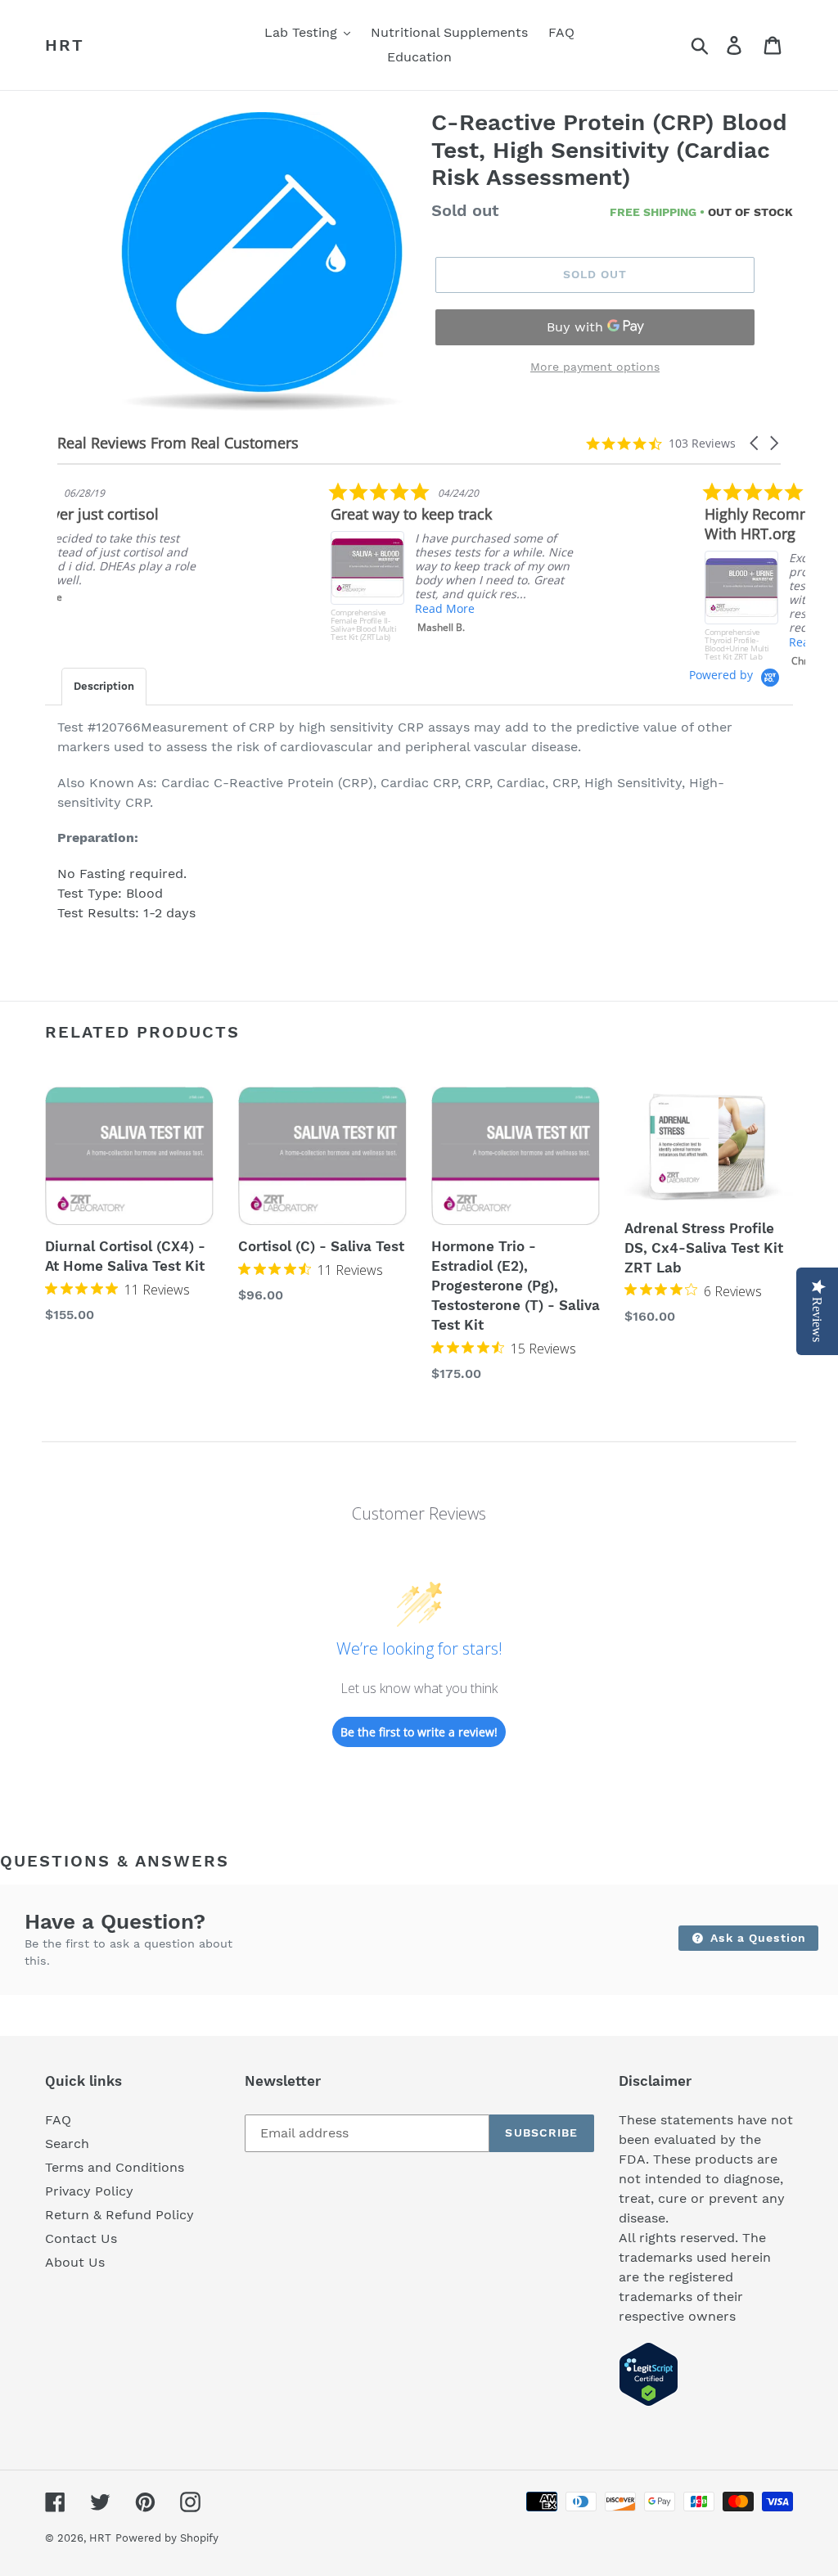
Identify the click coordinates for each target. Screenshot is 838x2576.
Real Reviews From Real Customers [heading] (178, 443)
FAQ (58, 2120)
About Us (75, 2262)
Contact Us (81, 2238)
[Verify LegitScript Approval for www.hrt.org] (649, 2402)
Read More (171, 608)
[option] (262, 263)
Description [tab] (104, 686)
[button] (755, 443)
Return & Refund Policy (119, 2215)
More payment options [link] (595, 367)
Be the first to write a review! (419, 1732)
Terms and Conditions (115, 2167)
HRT (65, 45)
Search (67, 2144)
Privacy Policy (89, 2191)
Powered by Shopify (167, 2538)
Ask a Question (756, 1938)
